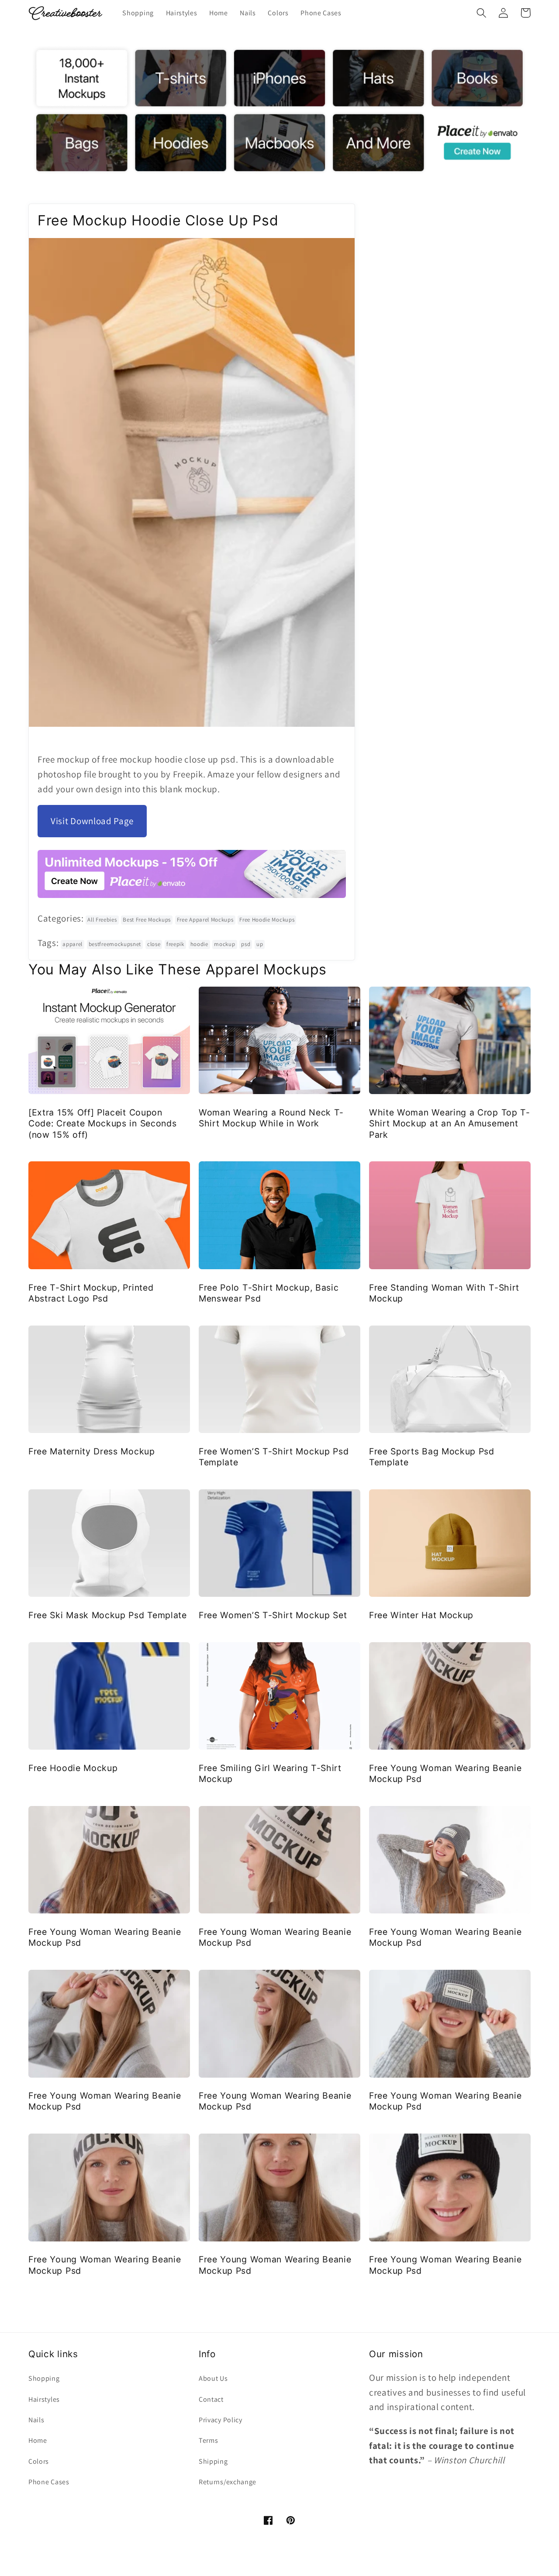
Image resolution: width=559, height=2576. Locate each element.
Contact (211, 2399)
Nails (36, 2420)
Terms (208, 2440)
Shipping (213, 2461)
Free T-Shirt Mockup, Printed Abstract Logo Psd (91, 1293)
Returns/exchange (228, 2482)
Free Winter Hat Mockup (421, 1615)
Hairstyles (44, 2399)
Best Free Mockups (147, 920)
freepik (175, 944)
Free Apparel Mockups (205, 920)
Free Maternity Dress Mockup (92, 1451)
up (260, 944)
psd (246, 944)
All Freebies (102, 920)
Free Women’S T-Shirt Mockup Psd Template (274, 1457)
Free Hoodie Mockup (73, 1768)
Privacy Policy (221, 2420)
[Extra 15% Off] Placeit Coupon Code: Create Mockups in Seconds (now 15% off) (102, 1124)
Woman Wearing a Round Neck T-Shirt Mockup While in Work (271, 1118)
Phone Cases (49, 2482)
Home (38, 2440)
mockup (224, 944)
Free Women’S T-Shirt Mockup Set (273, 1615)
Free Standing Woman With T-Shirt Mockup (444, 1293)
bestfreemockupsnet (115, 944)
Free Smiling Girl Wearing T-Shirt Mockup (270, 1773)
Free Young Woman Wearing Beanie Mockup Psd (445, 1773)
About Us (213, 2378)
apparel (72, 944)
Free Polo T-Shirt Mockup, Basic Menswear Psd (269, 1293)
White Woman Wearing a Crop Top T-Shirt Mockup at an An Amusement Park (450, 1124)
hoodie (199, 944)
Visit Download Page (92, 821)
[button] (481, 13)
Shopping (44, 2378)
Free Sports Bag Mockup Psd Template (432, 1457)
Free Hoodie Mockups (267, 920)
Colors (39, 2461)
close (154, 944)
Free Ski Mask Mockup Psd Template (108, 1615)
